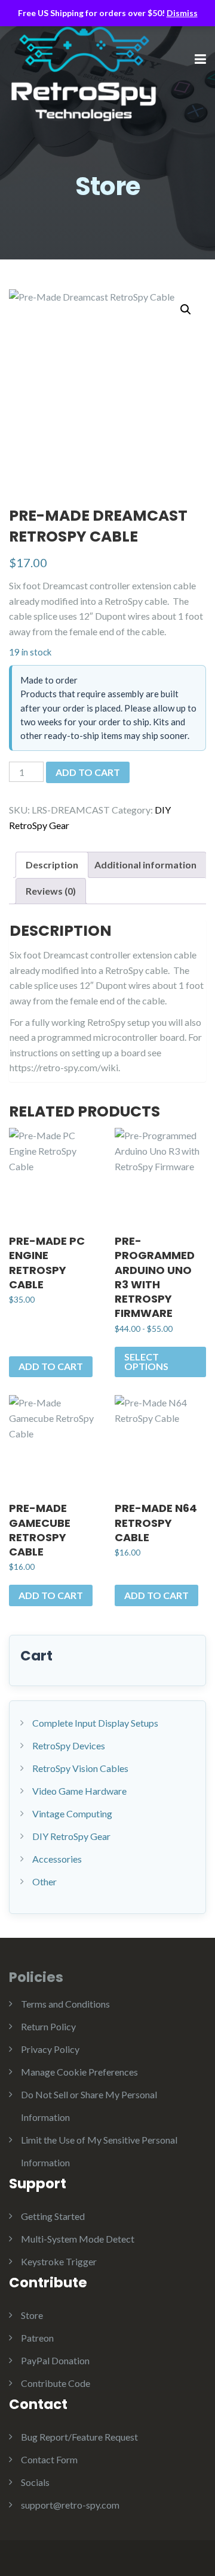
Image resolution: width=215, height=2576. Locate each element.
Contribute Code (56, 2383)
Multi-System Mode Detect (78, 2239)
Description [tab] (52, 865)
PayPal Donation (55, 2360)
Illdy (99, 74)
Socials (35, 2482)
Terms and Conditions (65, 2004)
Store (32, 2315)
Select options (146, 1361)
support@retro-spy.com (70, 2505)
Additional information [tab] (145, 865)
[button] (186, 310)
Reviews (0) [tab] (51, 891)
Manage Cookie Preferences (79, 2072)
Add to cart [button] (51, 1366)
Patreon (37, 2338)
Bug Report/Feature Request (79, 2437)
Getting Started (53, 2216)
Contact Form (49, 2459)
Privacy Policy (50, 2049)
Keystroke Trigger (59, 2261)
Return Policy (48, 2026)
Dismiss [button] (182, 13)
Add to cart (88, 772)
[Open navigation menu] (200, 60)
